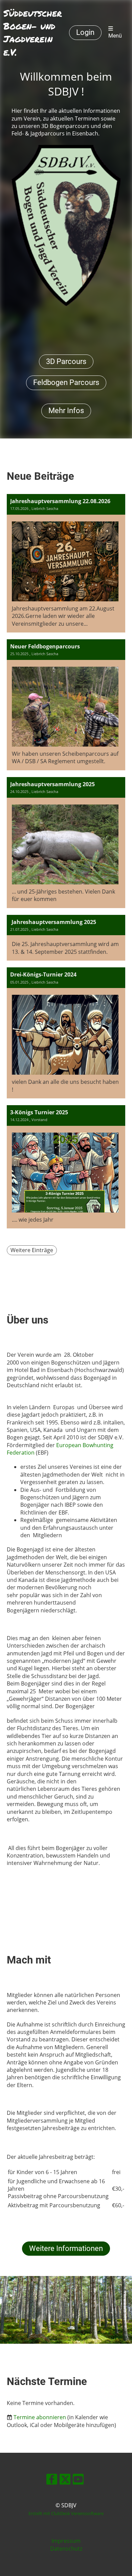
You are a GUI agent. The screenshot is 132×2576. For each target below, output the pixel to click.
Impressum (66, 2541)
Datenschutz (66, 2549)
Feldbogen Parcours (66, 382)
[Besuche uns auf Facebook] (52, 2480)
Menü (115, 36)
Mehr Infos (66, 411)
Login (85, 32)
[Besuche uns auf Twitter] (65, 2480)
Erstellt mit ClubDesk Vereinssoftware (66, 2513)
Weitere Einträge (32, 1250)
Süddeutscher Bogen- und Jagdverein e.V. (33, 33)
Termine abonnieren (40, 2417)
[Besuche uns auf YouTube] (78, 2480)
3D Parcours (66, 361)
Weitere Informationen (66, 2248)
